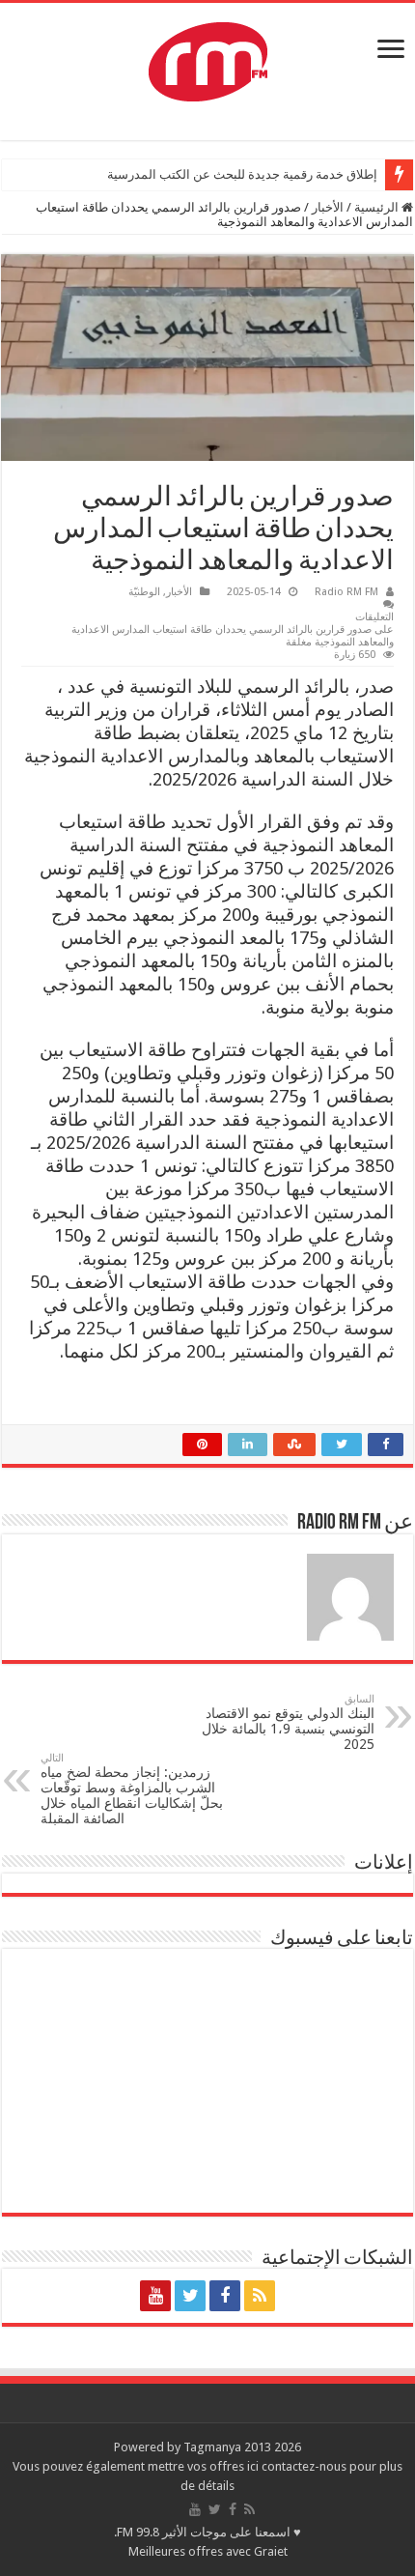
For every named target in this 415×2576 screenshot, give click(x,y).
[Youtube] (155, 2296)
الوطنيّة (144, 592)
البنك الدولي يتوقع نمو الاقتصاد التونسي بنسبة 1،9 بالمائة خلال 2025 (288, 1722)
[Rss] (260, 2296)
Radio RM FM (346, 592)
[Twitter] (190, 2296)
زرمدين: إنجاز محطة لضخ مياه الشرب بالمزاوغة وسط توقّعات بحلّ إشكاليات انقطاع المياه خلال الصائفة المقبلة (132, 1789)
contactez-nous (305, 2466)
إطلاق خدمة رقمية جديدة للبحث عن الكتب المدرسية (242, 174)
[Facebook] (225, 2296)
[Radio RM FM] (208, 58)
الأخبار (328, 207)
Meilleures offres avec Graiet (208, 2551)
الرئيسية (378, 207)
